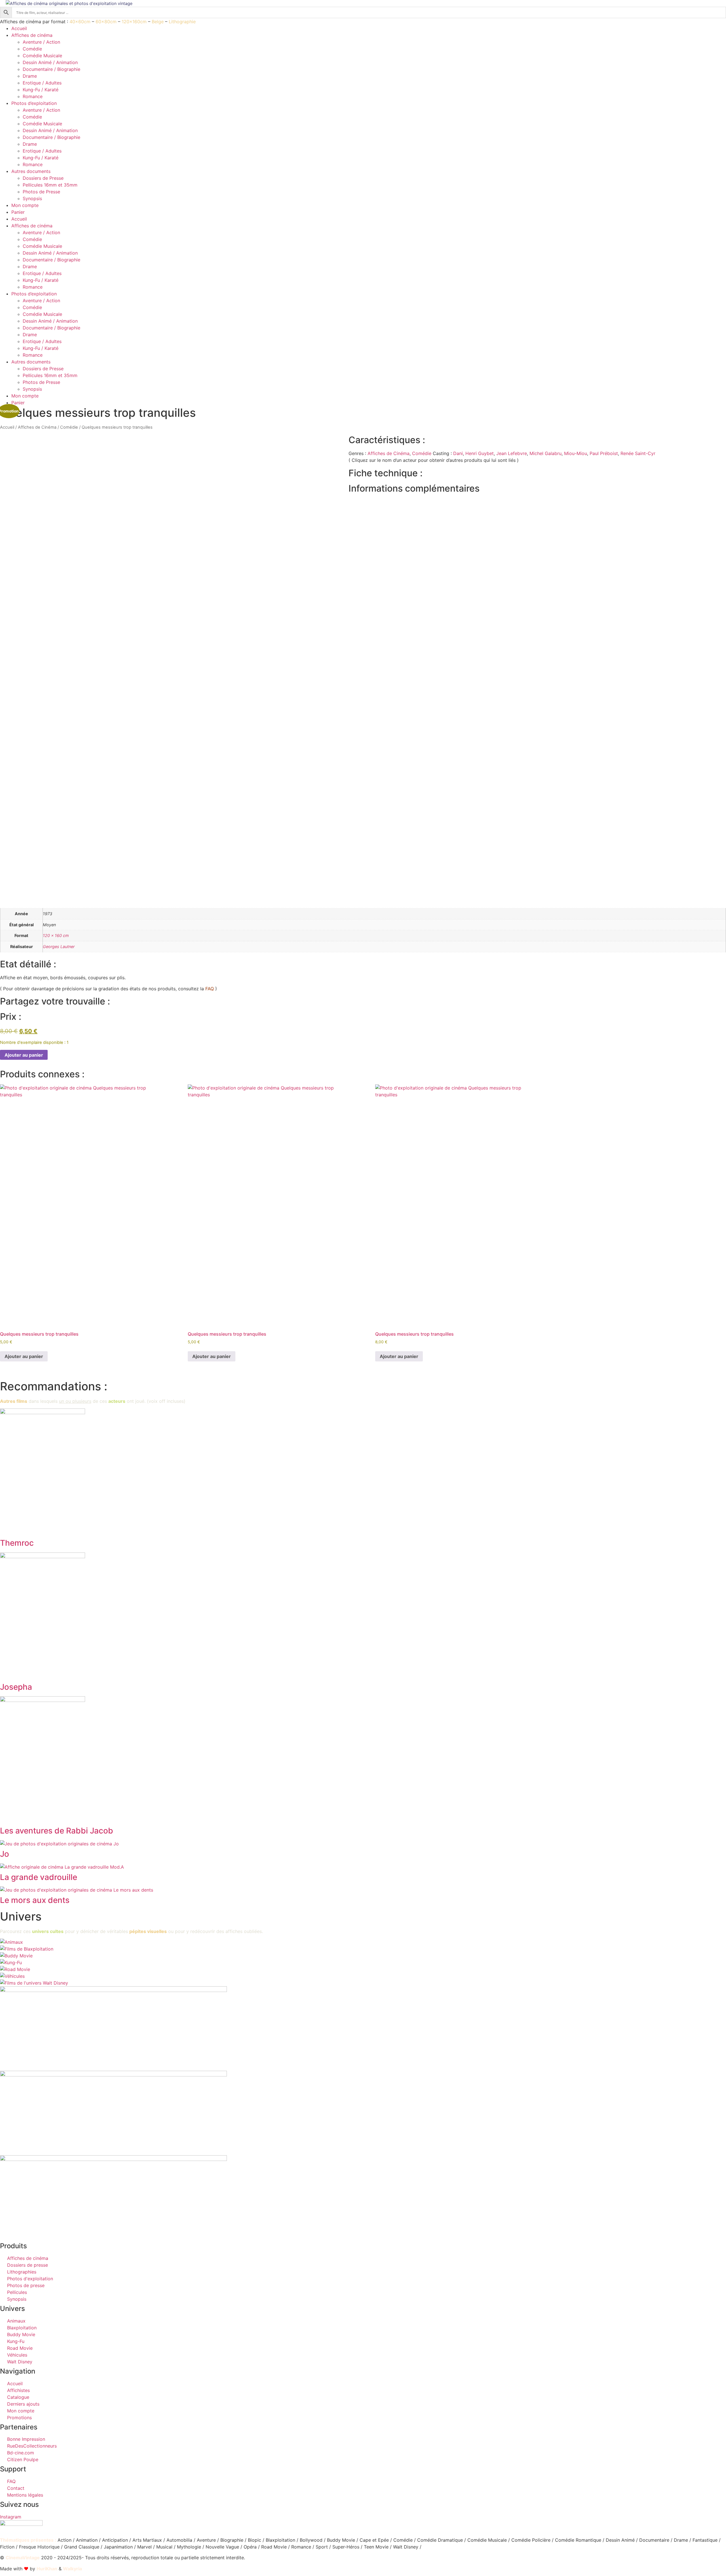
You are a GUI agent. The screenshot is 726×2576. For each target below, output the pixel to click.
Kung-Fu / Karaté (41, 90)
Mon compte (25, 205)
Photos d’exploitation (34, 103)
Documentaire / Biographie (51, 69)
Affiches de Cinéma (37, 427)
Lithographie (182, 22)
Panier (18, 212)
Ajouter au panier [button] (24, 1356)
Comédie (32, 49)
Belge (158, 22)
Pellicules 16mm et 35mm (50, 185)
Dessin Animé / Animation (50, 62)
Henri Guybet (480, 453)
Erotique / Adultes (42, 83)
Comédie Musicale (42, 56)
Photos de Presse (41, 192)
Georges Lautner (59, 947)
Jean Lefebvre (512, 453)
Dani (458, 453)
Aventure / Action (41, 42)
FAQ (210, 989)
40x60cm (80, 22)
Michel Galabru (545, 453)
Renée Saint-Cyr (638, 453)
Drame (30, 76)
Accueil (19, 28)
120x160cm (134, 22)
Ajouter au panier (24, 1055)
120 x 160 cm (56, 935)
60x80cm (106, 22)
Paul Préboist (604, 453)
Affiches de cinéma (32, 35)
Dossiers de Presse (43, 178)
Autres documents (31, 171)
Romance (33, 96)
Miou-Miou (576, 453)
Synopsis (32, 198)
